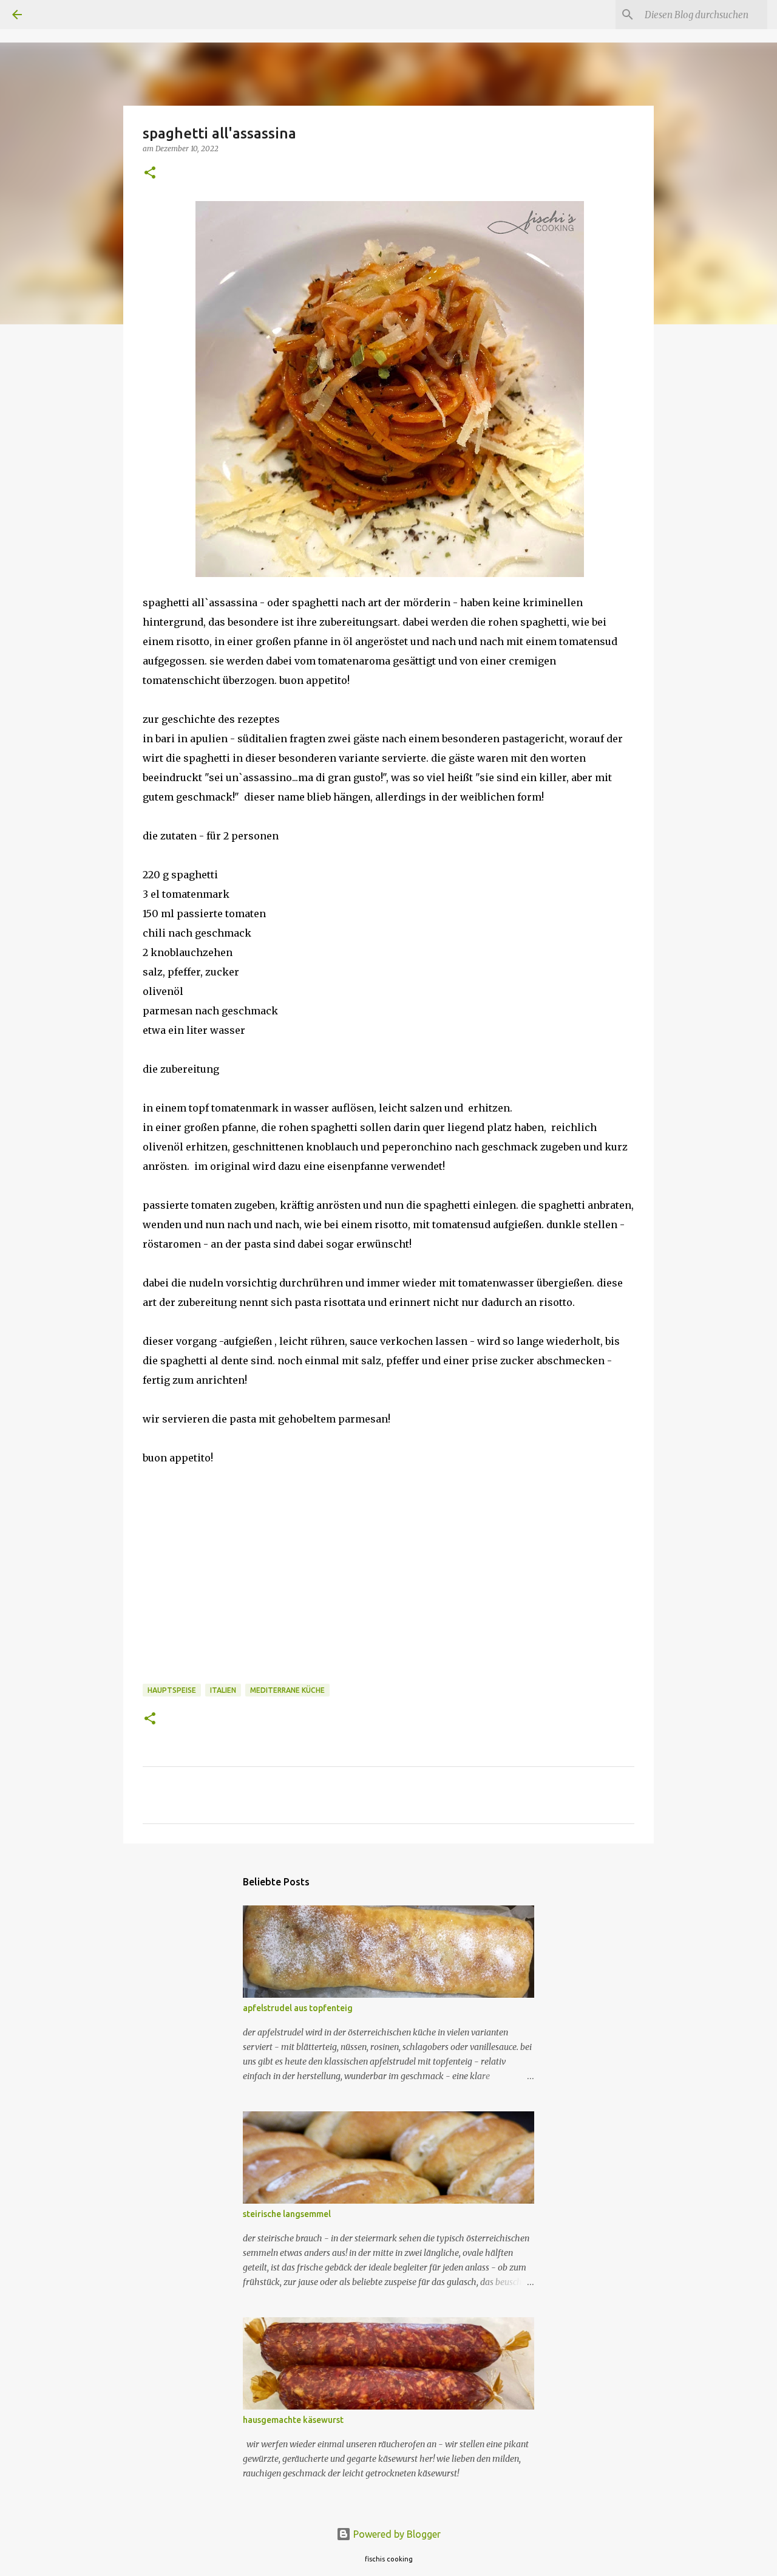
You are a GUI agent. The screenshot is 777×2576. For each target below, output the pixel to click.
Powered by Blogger (396, 2534)
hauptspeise (172, 1690)
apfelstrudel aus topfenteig (298, 2008)
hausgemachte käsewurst (293, 2420)
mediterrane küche (287, 1690)
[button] (150, 173)
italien (223, 1690)
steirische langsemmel (287, 2214)
